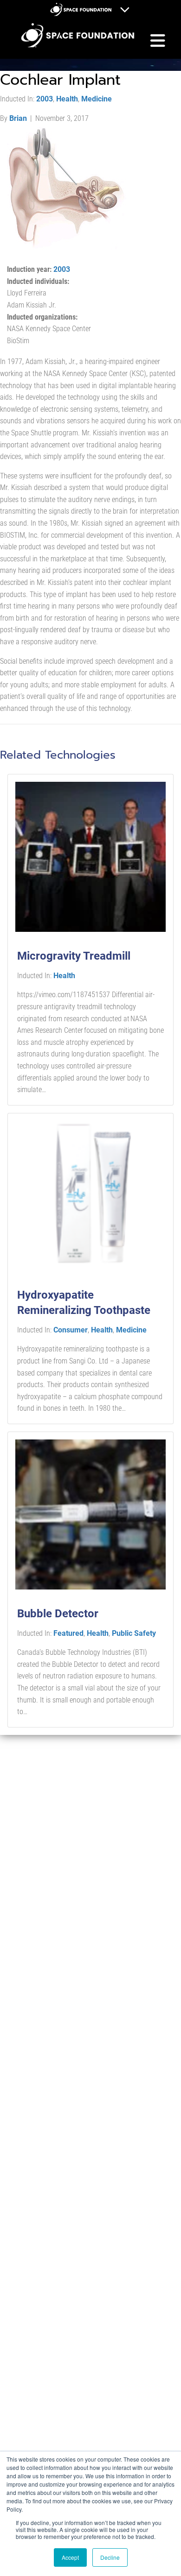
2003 (45, 99)
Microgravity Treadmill (74, 956)
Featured (68, 1633)
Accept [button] (70, 2557)
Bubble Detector (58, 1614)
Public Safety (134, 1633)
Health (67, 99)
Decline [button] (110, 2557)
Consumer (71, 1330)
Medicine (97, 99)
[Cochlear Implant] (68, 187)
